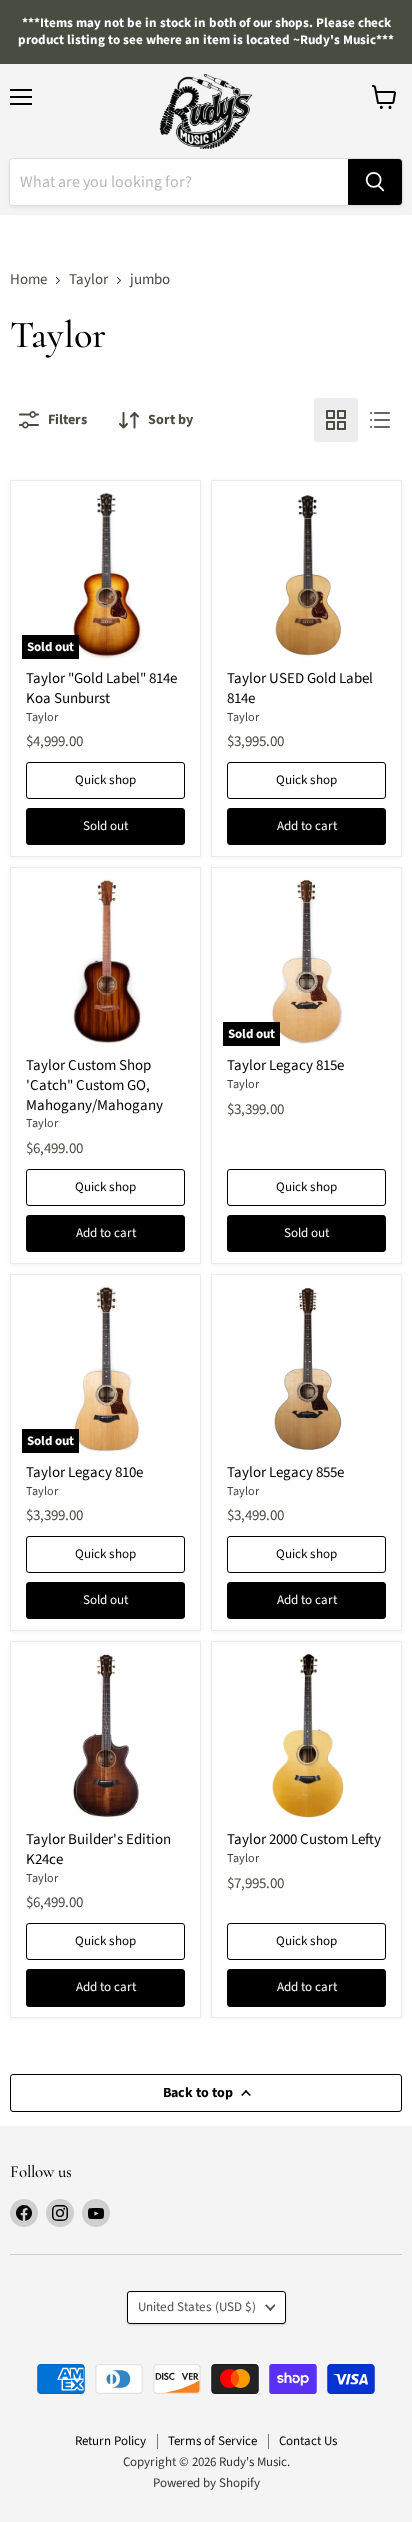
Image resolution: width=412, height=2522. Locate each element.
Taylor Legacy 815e (285, 1065)
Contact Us (308, 2441)
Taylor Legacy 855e (285, 1472)
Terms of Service (212, 2441)
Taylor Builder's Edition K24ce (98, 1849)
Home (28, 279)
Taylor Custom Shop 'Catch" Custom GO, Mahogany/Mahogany (94, 1085)
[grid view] (336, 420)
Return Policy (110, 2441)
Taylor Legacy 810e (84, 1472)
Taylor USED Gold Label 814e (300, 688)
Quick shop (105, 780)
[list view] (380, 420)
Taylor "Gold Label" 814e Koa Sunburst (101, 688)
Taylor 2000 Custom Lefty (304, 1839)
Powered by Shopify (206, 2483)
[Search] (375, 182)
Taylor (88, 279)
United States (197, 2307)
